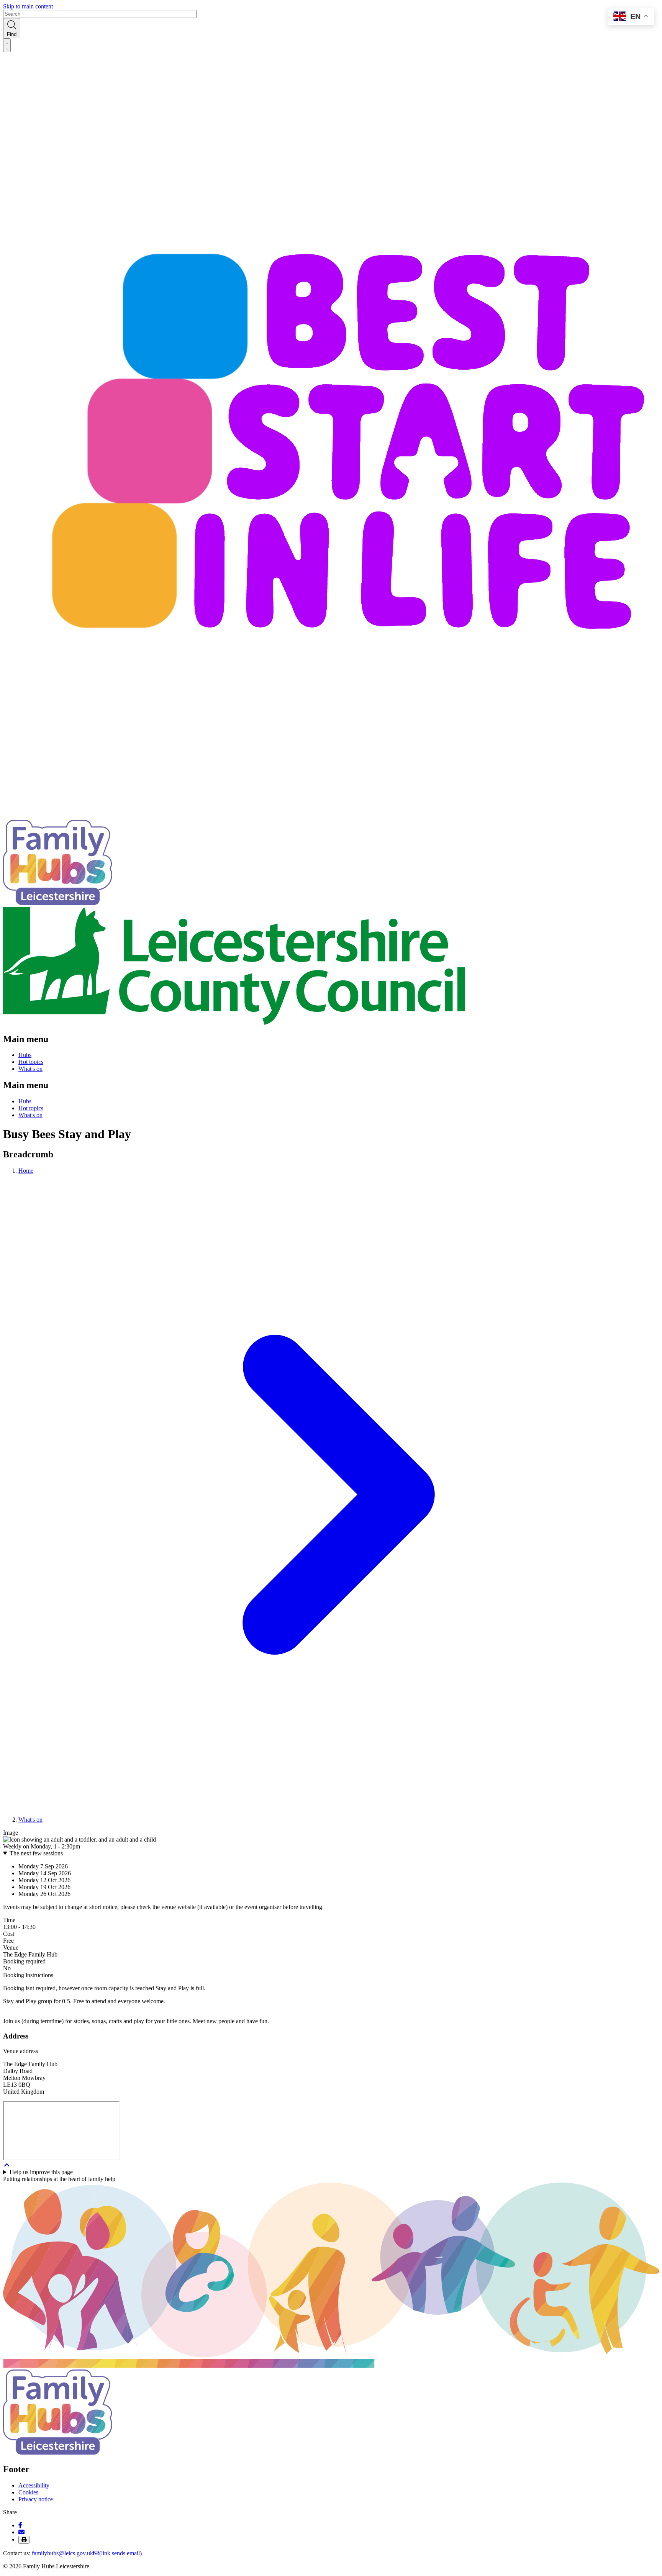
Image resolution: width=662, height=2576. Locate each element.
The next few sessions (36, 1853)
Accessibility (34, 2485)
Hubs (25, 1055)
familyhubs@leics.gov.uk (87, 2553)
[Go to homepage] (58, 903)
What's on (30, 1069)
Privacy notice (36, 2499)
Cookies (28, 2492)
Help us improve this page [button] (41, 2172)
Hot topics (31, 1062)
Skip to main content (28, 6)
